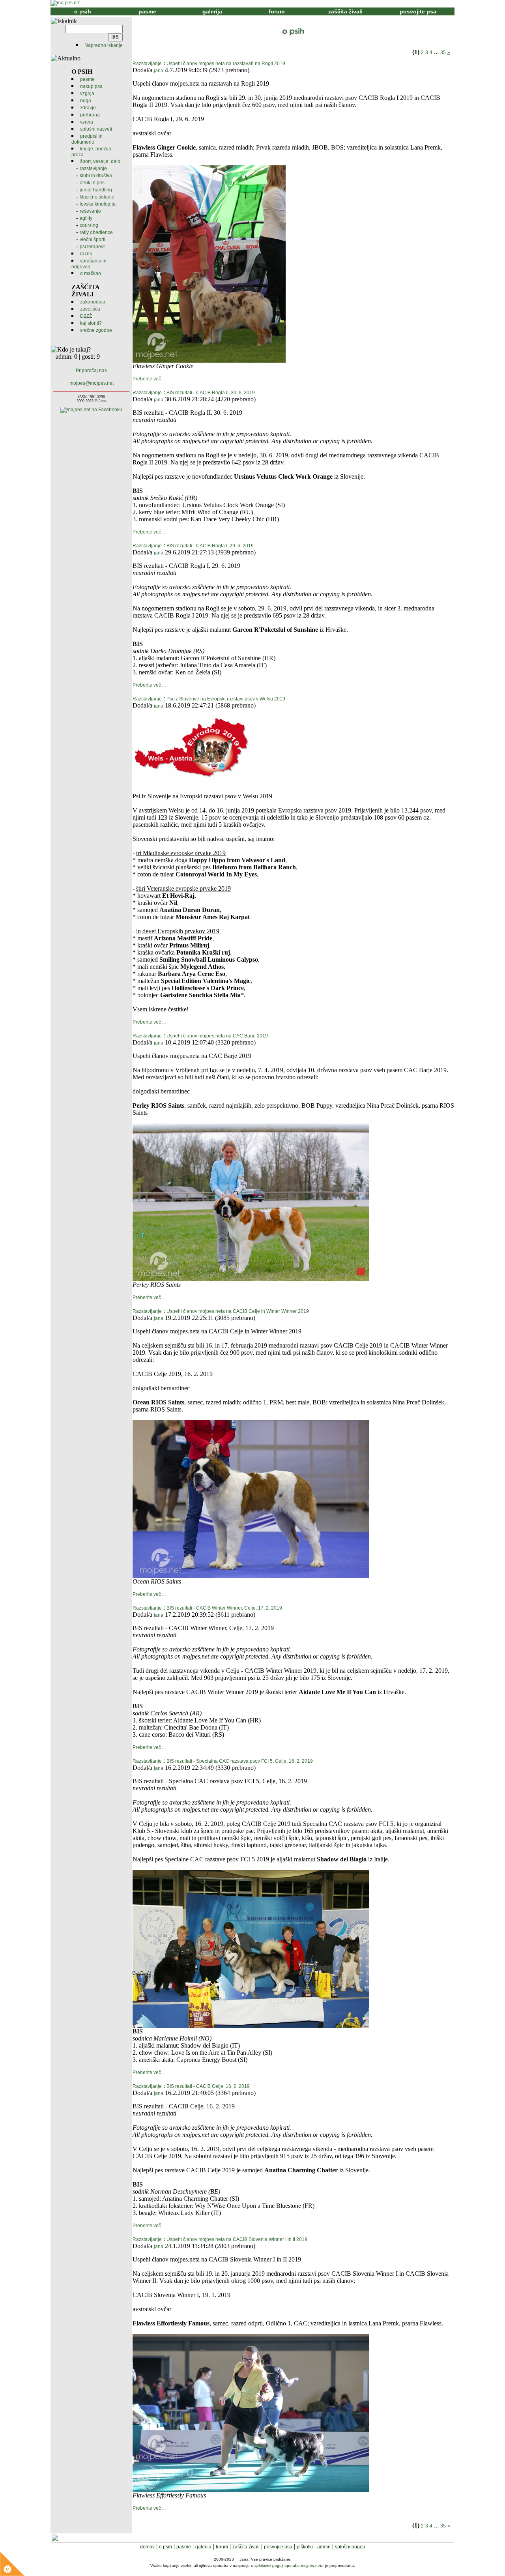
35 (443, 52)
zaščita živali (345, 11)
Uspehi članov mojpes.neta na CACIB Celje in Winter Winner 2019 (238, 1311)
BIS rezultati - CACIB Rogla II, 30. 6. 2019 (211, 393)
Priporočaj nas (91, 371)
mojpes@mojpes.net (92, 383)
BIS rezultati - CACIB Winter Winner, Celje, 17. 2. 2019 (224, 1608)
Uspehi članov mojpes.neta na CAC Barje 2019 (217, 1036)
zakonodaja (93, 302)
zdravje (88, 108)
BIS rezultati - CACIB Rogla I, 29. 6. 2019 (210, 546)
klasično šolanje (97, 197)
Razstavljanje (147, 64)
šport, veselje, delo (100, 161)
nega (86, 101)
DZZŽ (86, 316)
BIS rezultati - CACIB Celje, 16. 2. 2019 (208, 2086)
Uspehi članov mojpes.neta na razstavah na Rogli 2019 (226, 64)
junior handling (96, 190)
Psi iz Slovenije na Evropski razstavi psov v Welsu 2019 (226, 699)
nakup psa (91, 86)
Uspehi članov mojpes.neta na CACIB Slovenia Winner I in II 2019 (237, 2239)
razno (86, 254)
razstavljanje (93, 168)
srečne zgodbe (96, 330)
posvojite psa (418, 11)
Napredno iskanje (104, 45)
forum (277, 11)
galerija (212, 11)
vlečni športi (93, 240)
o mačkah (91, 273)
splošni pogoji (350, 2547)
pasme (147, 11)
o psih (83, 11)
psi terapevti (93, 247)
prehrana (90, 115)
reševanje (90, 211)
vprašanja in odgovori (89, 264)
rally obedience (96, 232)
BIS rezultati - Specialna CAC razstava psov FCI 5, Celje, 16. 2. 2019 (240, 1761)
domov (147, 2547)
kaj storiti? (91, 323)
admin (324, 2547)
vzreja (87, 122)
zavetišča (90, 309)
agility (86, 218)
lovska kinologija (98, 204)
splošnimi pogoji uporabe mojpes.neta (289, 2566)
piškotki (305, 2547)
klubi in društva (96, 176)
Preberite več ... (149, 379)
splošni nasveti (96, 129)
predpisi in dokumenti (87, 139)
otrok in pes (92, 183)
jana (159, 71)
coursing (89, 225)
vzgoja (87, 94)
